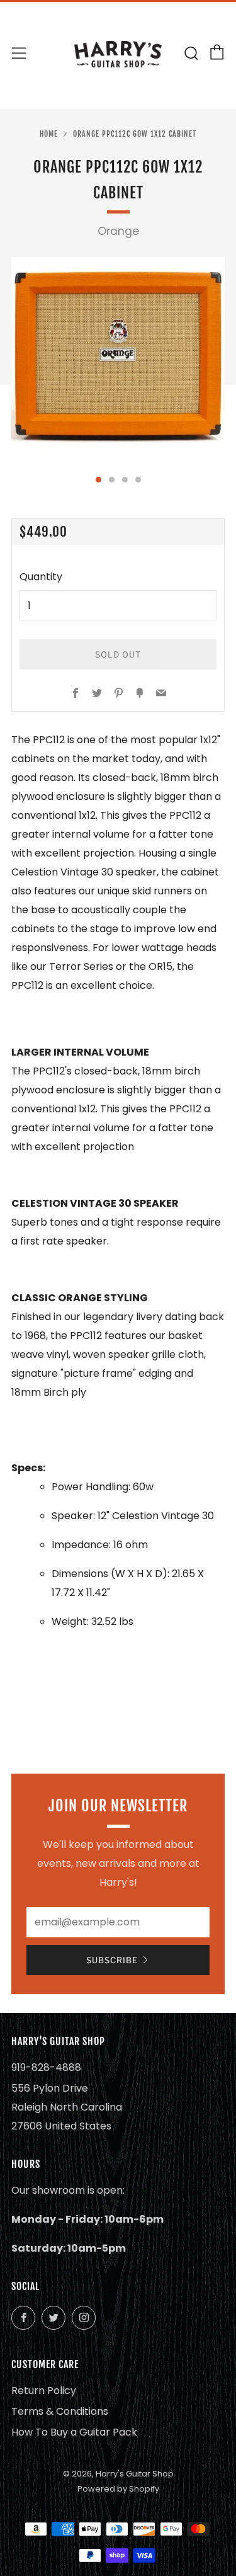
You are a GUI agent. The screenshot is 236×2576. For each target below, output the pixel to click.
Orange (118, 231)
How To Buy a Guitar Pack (74, 2432)
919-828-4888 (46, 2067)
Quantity (41, 577)
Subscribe (112, 1960)
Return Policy (44, 2391)
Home (49, 134)
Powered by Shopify (118, 2489)
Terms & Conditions (60, 2411)
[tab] (98, 480)
